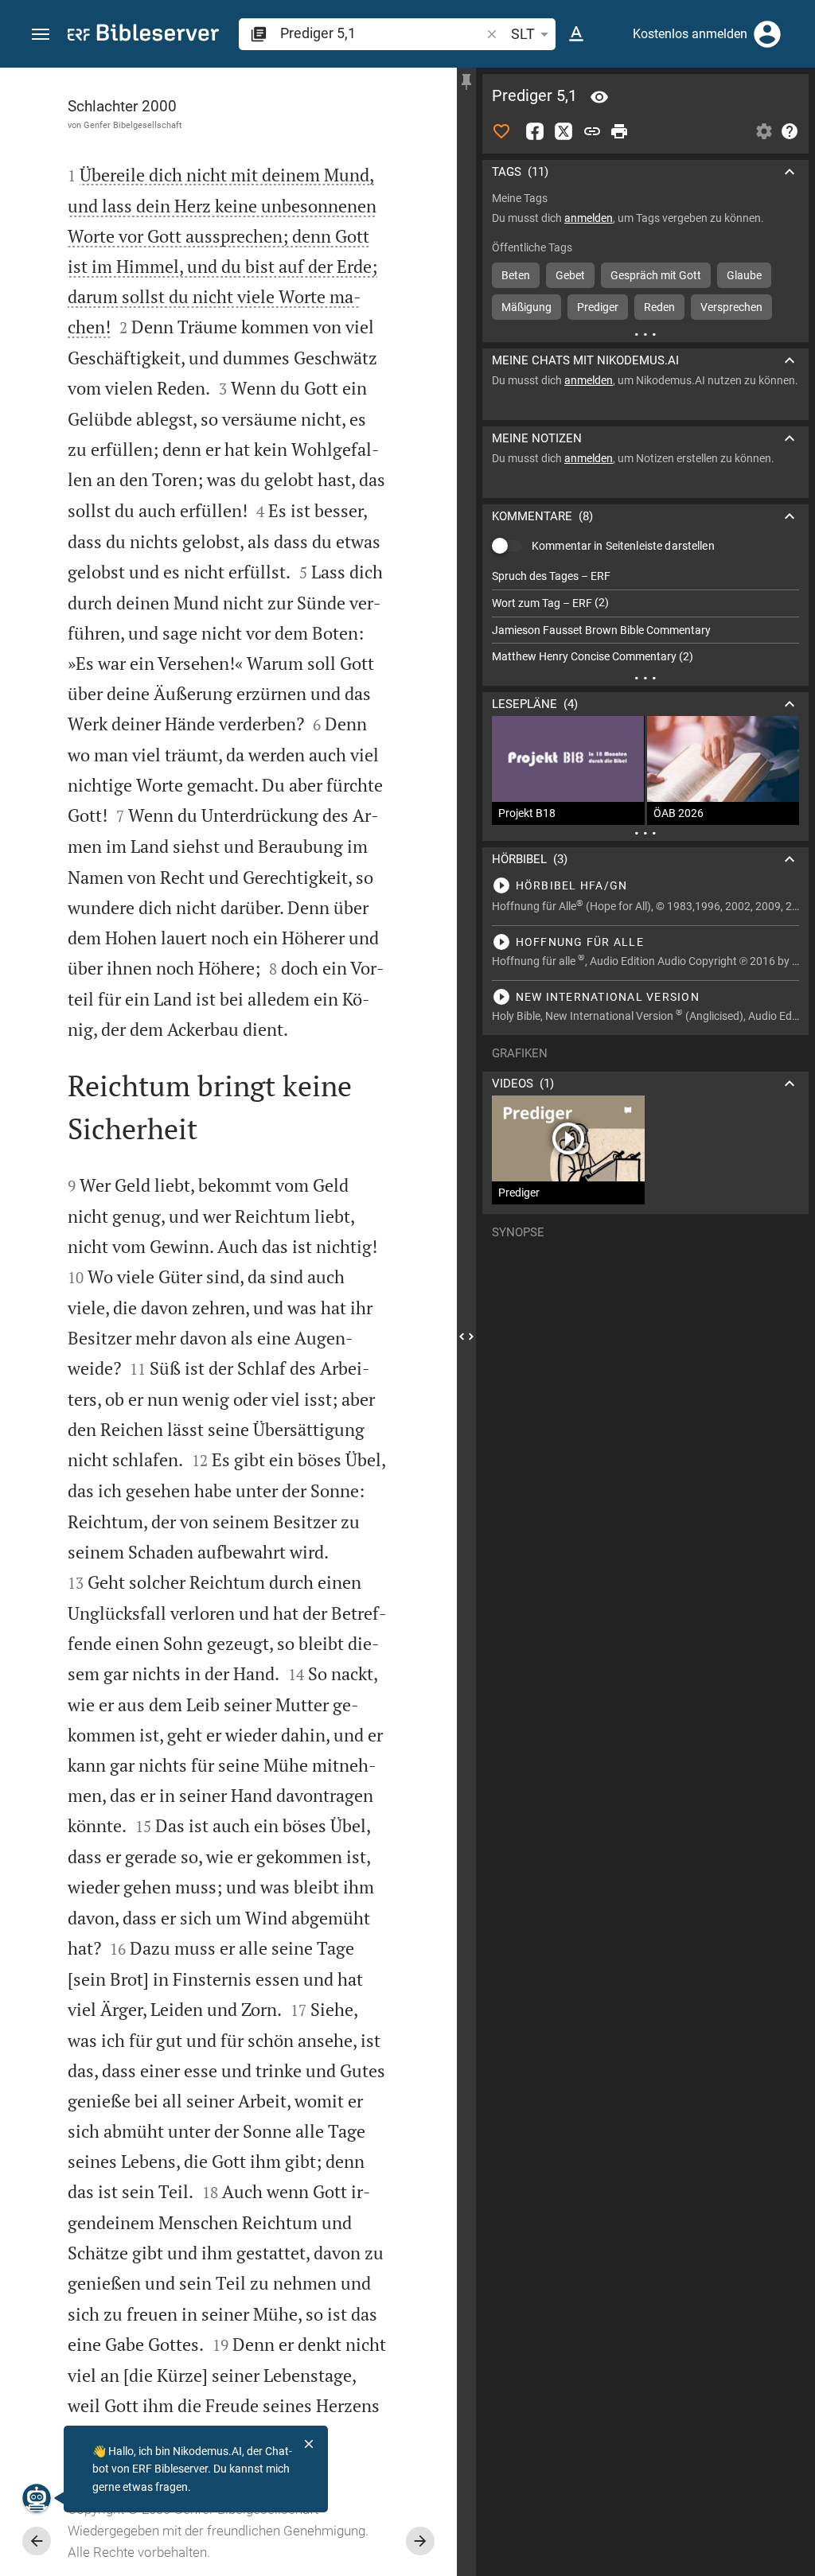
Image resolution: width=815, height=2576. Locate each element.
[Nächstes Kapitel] (420, 2541)
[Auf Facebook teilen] (535, 131)
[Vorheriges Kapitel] (37, 2541)
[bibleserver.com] (143, 35)
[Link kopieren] (592, 131)
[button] (41, 35)
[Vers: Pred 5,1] (599, 97)
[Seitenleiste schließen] (466, 1336)
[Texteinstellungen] (576, 34)
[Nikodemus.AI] (37, 2498)
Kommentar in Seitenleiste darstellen (623, 546)
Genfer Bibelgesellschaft (133, 125)
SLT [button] (523, 34)
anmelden (589, 218)
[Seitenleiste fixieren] (466, 82)
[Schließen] (309, 2444)
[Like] (501, 131)
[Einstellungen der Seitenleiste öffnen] (764, 131)
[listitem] (645, 576)
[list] (645, 617)
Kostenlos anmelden (690, 34)
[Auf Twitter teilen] (563, 131)
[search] (382, 33)
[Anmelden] (767, 34)
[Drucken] (619, 131)
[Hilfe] (790, 131)
